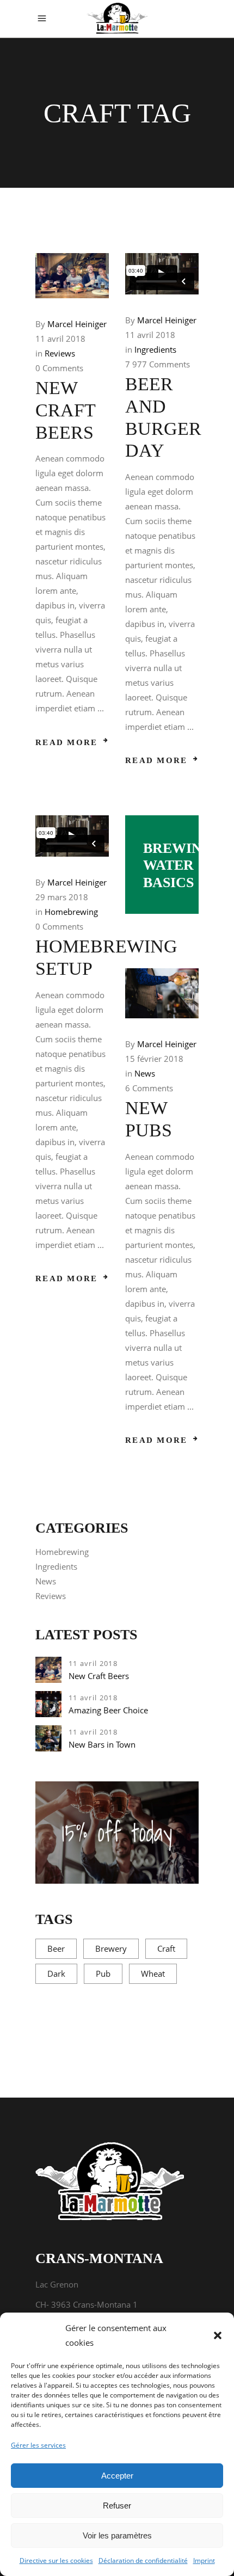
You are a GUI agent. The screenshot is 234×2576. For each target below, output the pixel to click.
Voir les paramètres (117, 2535)
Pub (103, 1974)
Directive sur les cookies (56, 2560)
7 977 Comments (158, 364)
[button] (218, 2335)
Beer (56, 1948)
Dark (56, 1974)
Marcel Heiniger (77, 324)
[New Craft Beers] (72, 276)
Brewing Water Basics (178, 865)
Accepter (117, 2476)
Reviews (60, 353)
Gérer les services (38, 2445)
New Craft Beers (65, 410)
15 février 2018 (154, 1059)
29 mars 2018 (62, 897)
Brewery (111, 1948)
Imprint (204, 2560)
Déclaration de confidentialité (143, 2560)
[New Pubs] (162, 993)
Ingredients (155, 349)
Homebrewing (71, 912)
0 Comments (59, 368)
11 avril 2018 (60, 339)
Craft (166, 1948)
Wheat (153, 1974)
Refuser (117, 2506)
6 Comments (149, 1088)
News (145, 1073)
